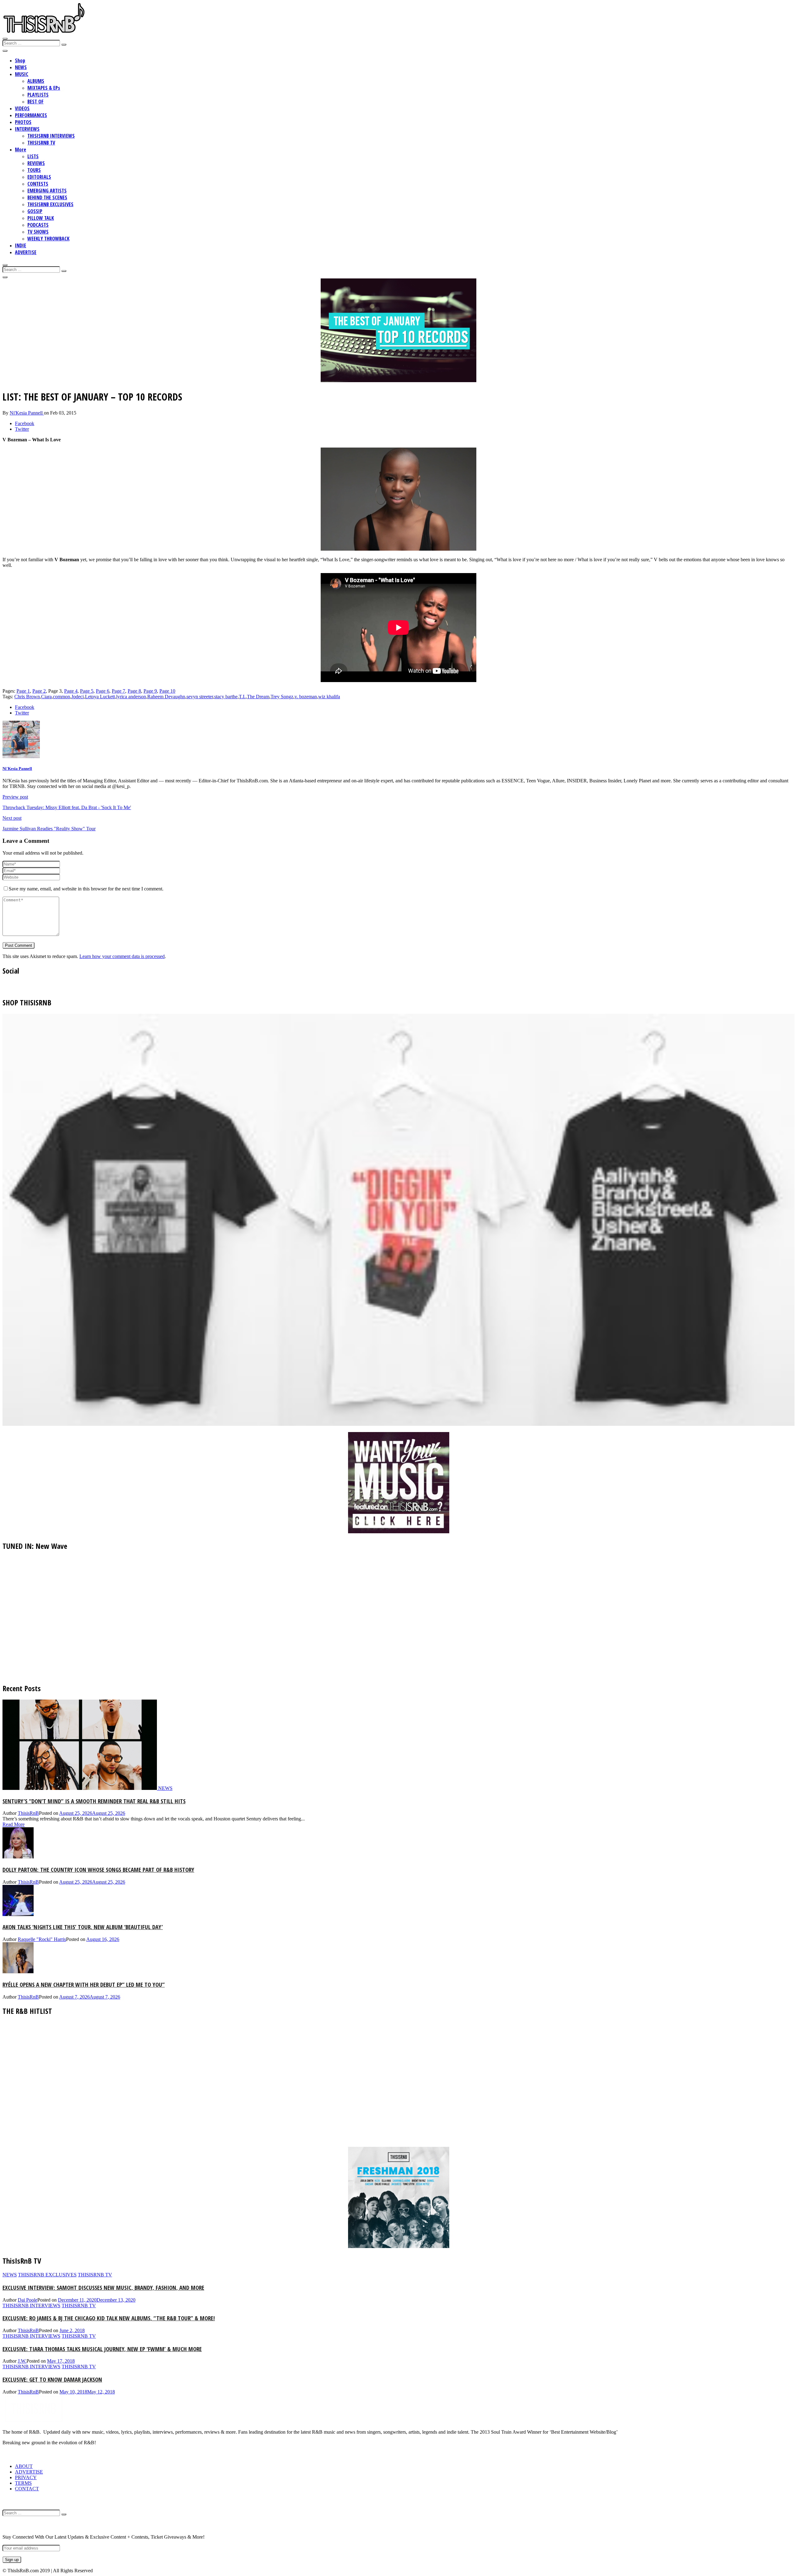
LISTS (33, 156)
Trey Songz (282, 697)
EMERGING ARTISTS (47, 191)
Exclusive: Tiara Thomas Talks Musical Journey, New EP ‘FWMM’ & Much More (102, 2349)
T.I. (242, 697)
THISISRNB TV (41, 143)
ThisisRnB (28, 1813)
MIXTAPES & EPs (44, 88)
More (21, 149)
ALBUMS (36, 81)
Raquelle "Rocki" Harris (42, 1939)
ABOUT (24, 2466)
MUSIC (22, 74)
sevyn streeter (200, 697)
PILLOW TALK (41, 218)
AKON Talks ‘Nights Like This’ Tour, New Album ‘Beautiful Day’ (83, 1927)
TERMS (23, 2483)
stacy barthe (226, 697)
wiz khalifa (329, 697)
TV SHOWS (38, 232)
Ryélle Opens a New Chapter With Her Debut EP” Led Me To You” (84, 1984)
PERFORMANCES (31, 115)
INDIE (21, 245)
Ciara (46, 697)
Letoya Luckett (100, 697)
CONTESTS (38, 184)
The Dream (258, 697)
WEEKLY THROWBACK (48, 239)
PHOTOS (23, 122)
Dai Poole (28, 2300)
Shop (20, 60)
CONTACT (27, 2489)
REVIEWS (36, 163)
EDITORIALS (39, 177)
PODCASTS (38, 225)
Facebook (25, 423)
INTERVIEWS (27, 129)
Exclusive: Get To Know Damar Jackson (52, 2379)
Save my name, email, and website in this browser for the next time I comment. (86, 889)
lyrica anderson (131, 697)
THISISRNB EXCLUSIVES (50, 204)
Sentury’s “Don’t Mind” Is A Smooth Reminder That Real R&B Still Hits (94, 1801)
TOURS (34, 170)
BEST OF (35, 102)
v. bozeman (306, 697)
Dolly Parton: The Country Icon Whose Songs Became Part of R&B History (98, 1869)
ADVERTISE (26, 252)
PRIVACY (26, 2477)
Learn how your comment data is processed (122, 956)
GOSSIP (35, 211)
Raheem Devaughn (166, 697)
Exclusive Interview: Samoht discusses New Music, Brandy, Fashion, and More (103, 2287)
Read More (14, 1824)
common (61, 697)
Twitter (22, 429)
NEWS (21, 67)
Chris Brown (27, 697)
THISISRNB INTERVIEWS (51, 136)
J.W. (22, 2361)
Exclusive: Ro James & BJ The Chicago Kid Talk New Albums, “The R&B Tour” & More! (109, 2318)
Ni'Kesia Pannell (27, 413)
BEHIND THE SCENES (47, 197)
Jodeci (78, 697)
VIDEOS (22, 108)
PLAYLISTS (38, 95)
